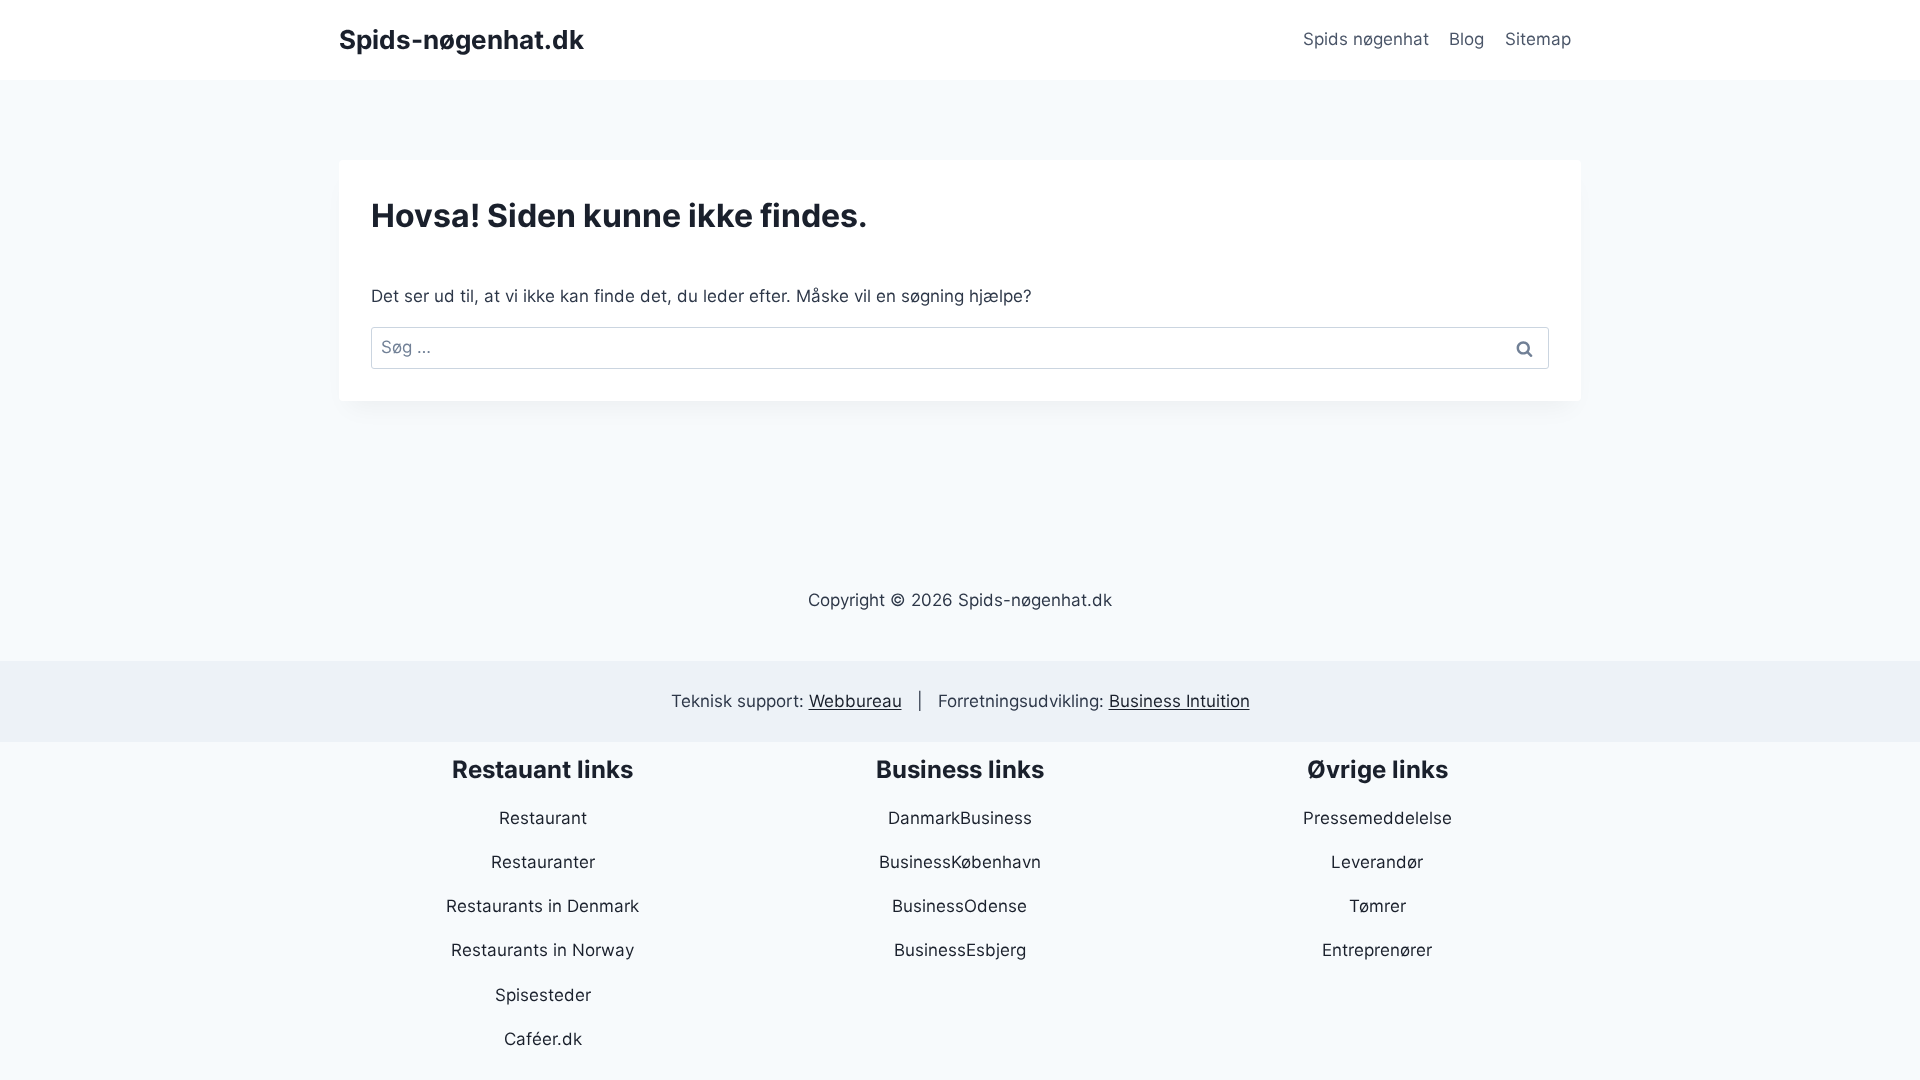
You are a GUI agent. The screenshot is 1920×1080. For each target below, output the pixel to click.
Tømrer (1377, 906)
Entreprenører (1377, 950)
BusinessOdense (959, 906)
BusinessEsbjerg (960, 950)
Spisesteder (543, 995)
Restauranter (543, 862)
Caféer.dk (543, 1039)
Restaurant (543, 818)
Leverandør (1377, 862)
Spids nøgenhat (1366, 39)
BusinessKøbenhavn (960, 862)
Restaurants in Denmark (542, 906)
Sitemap (1538, 39)
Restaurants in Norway (542, 950)
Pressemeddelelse (1377, 818)
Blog (1466, 39)
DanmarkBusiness (960, 818)
